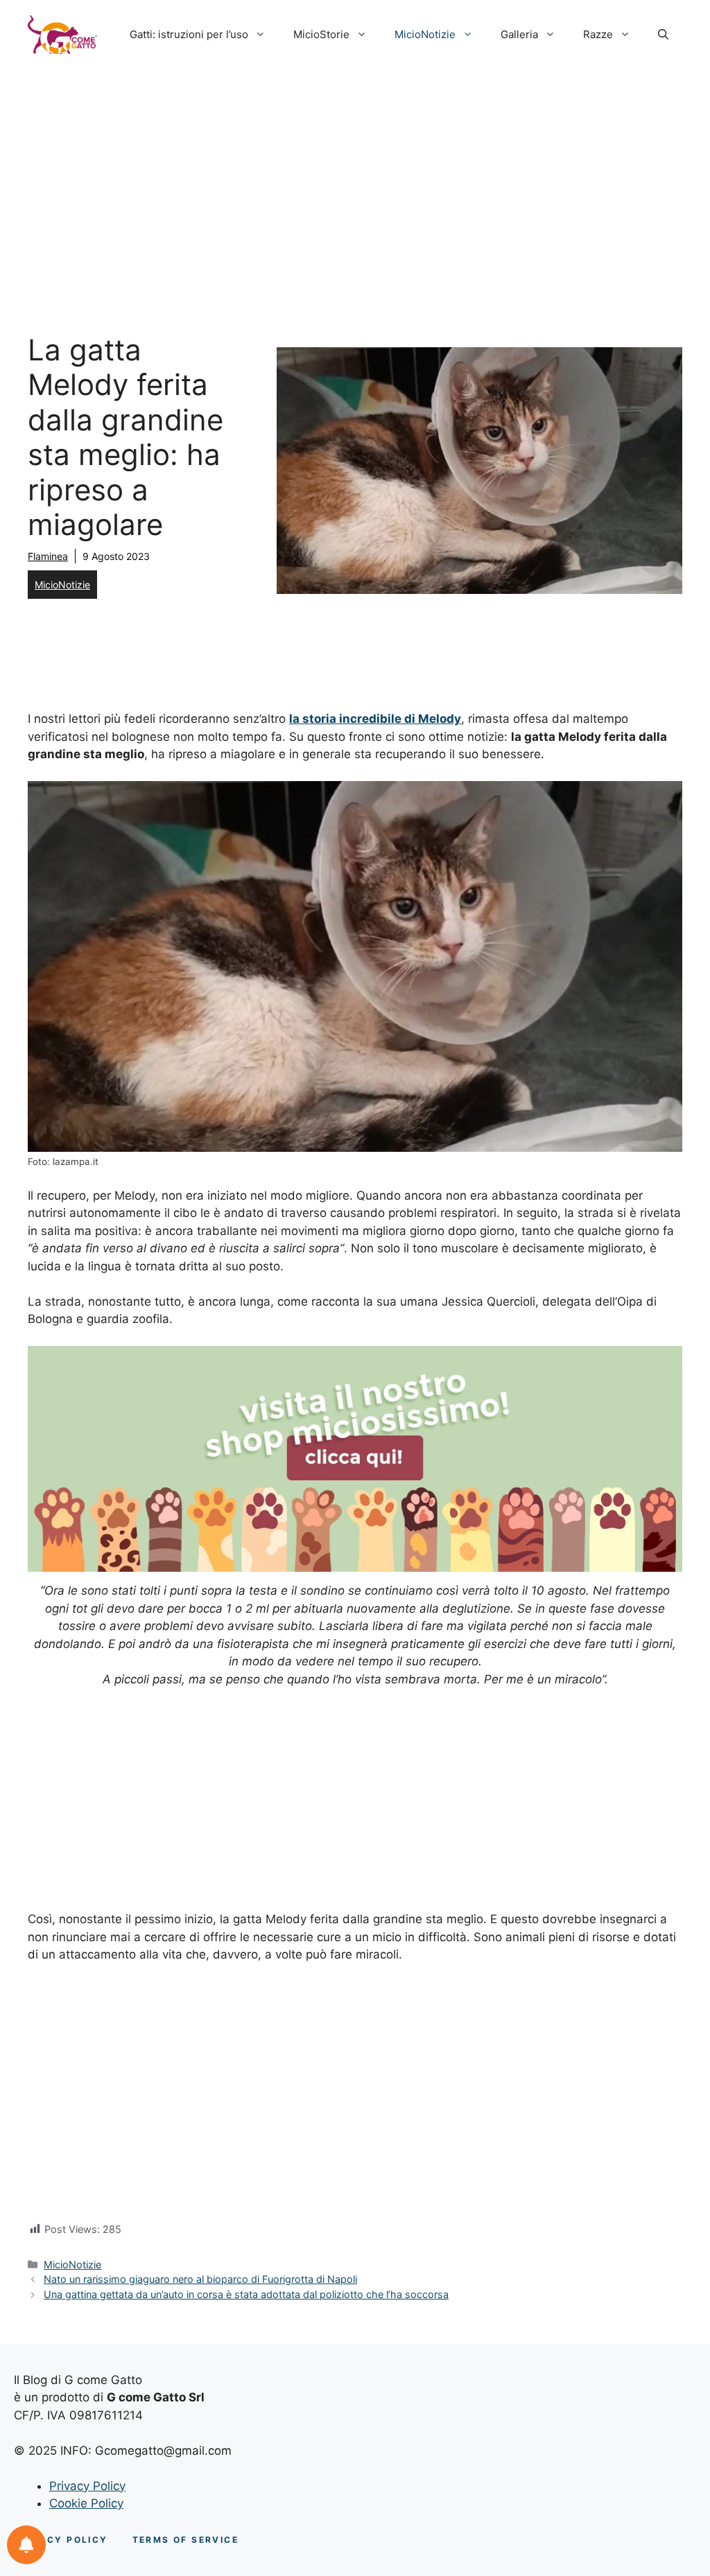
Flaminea (48, 556)
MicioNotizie (425, 34)
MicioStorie (321, 34)
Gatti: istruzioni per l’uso (189, 34)
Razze (598, 34)
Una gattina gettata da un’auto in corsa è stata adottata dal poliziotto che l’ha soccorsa (246, 2294)
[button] (663, 35)
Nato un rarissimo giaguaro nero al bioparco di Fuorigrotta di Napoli (200, 2279)
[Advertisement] (355, 173)
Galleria (519, 34)
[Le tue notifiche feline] (26, 2545)
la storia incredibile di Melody (375, 719)
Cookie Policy (86, 2503)
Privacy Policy (87, 2486)
